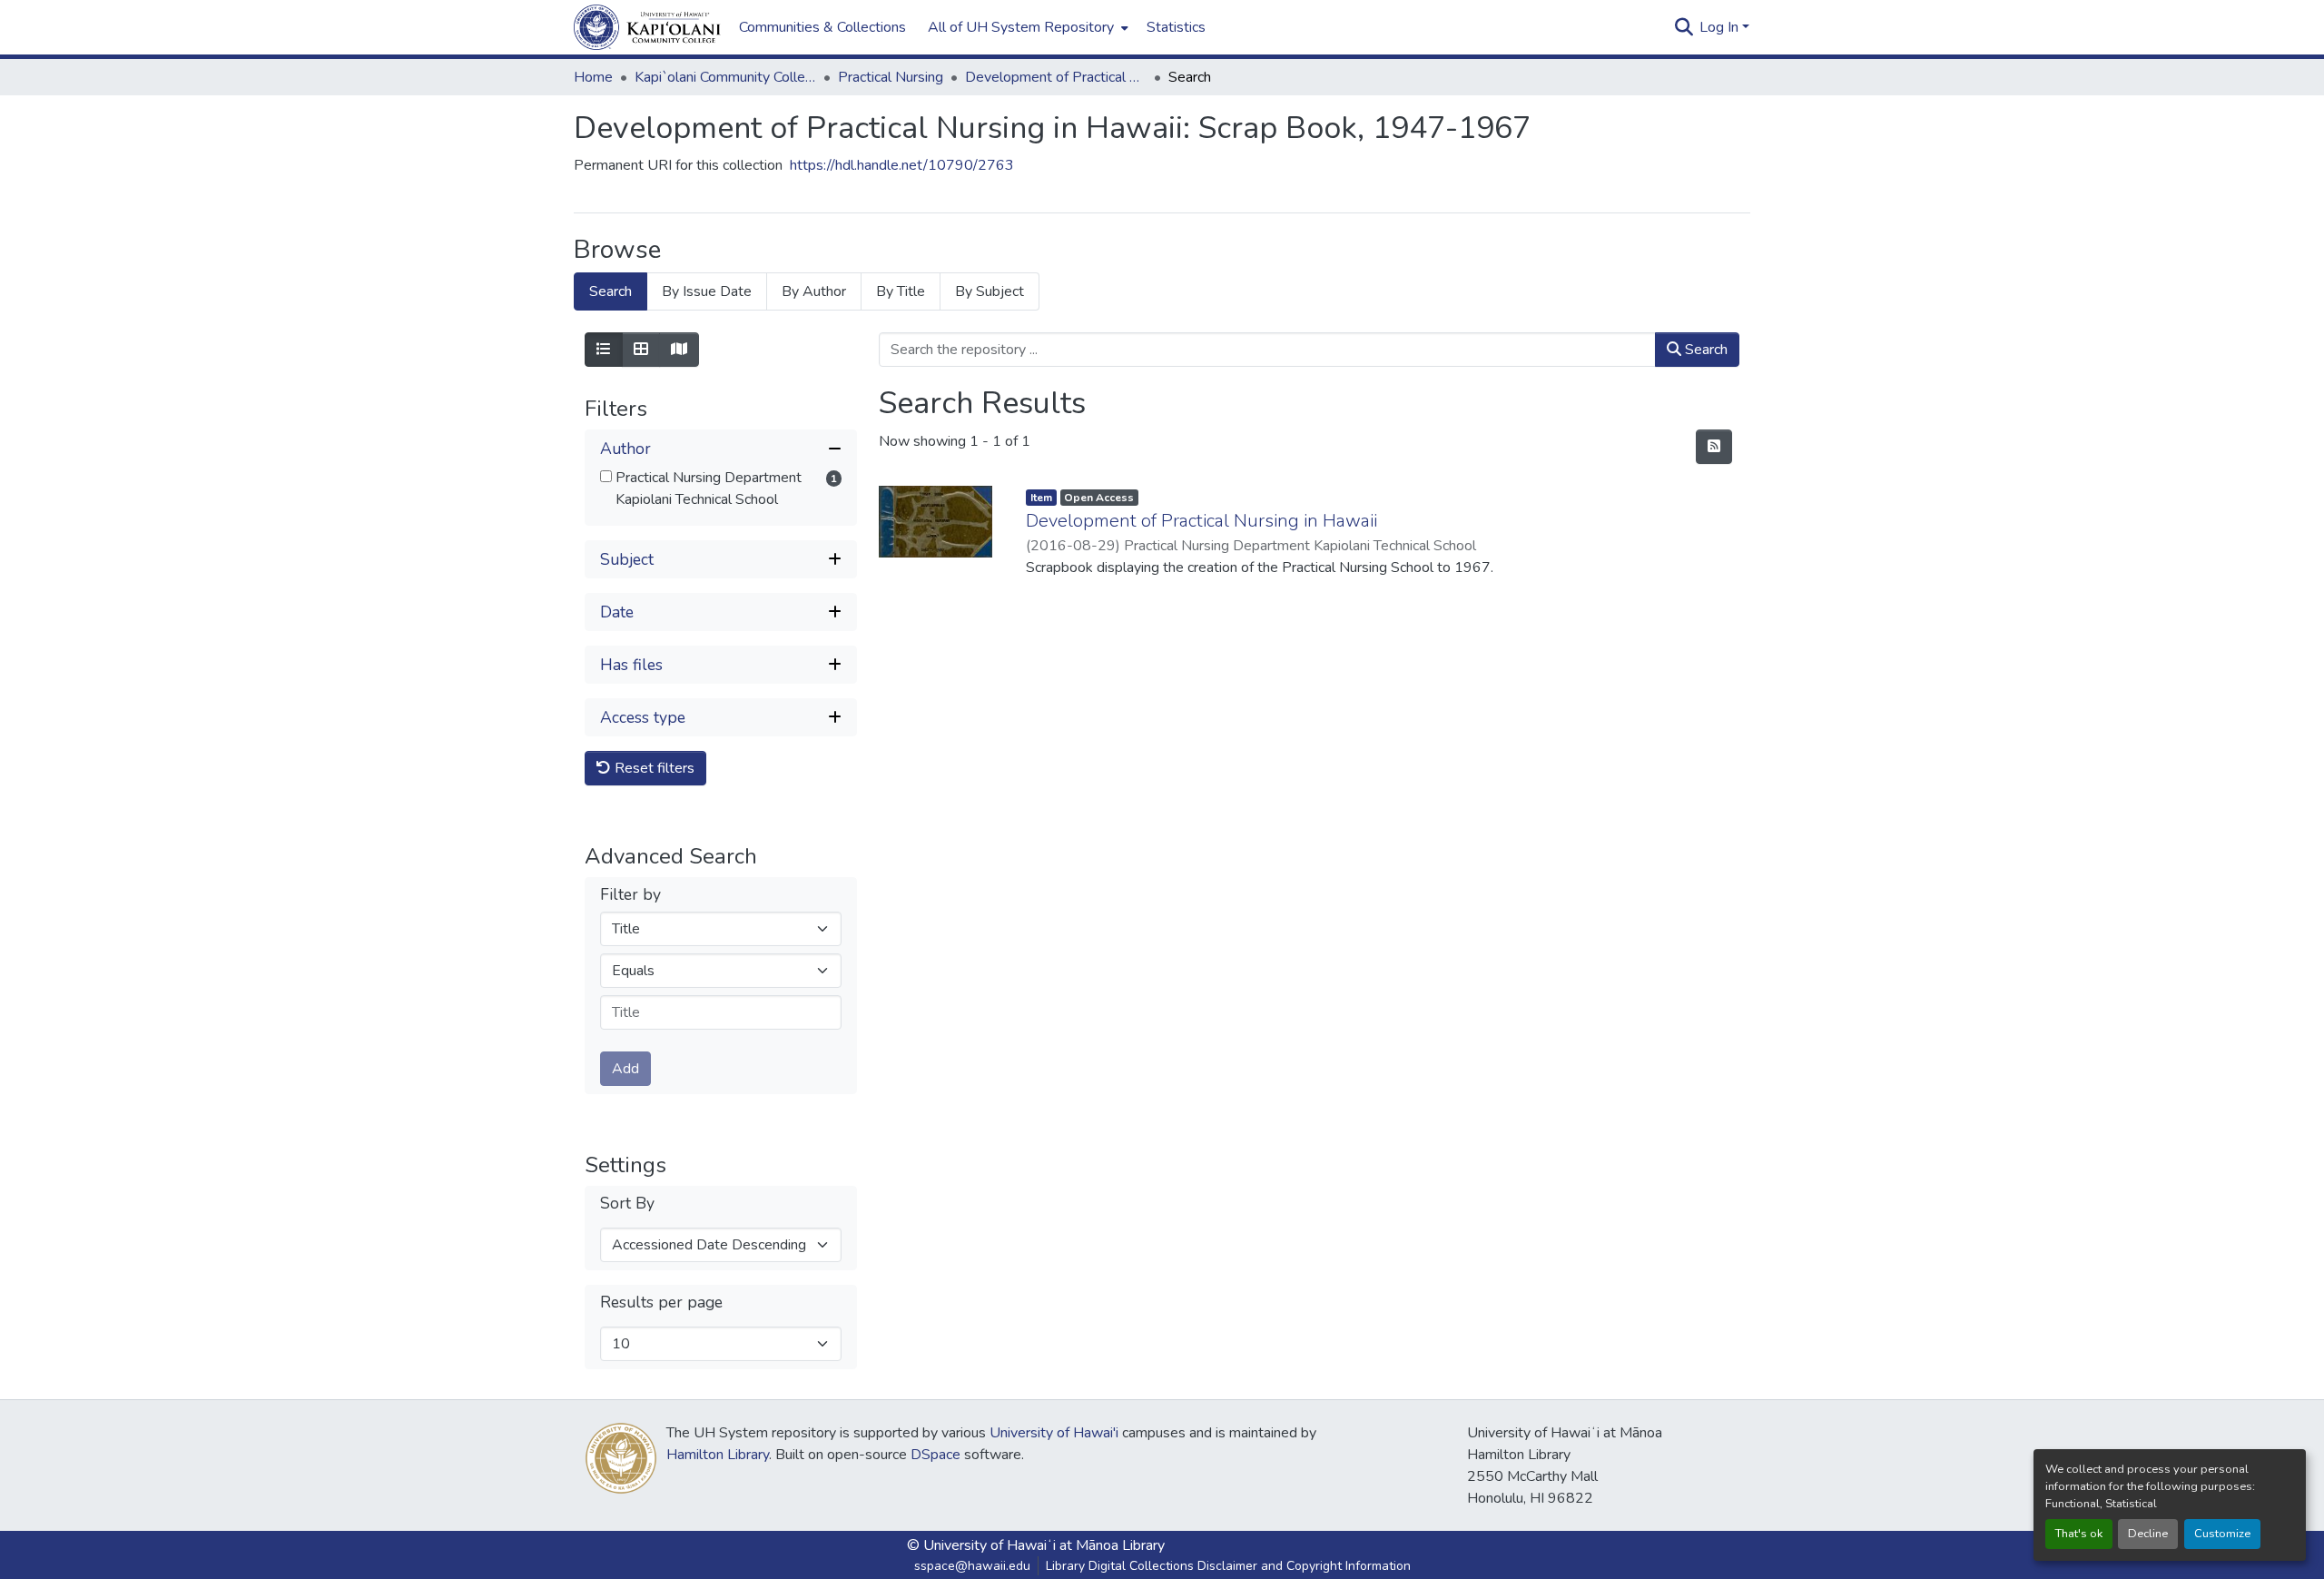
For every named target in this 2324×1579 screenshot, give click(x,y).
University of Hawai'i (1054, 1433)
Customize (2222, 1534)
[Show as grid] (641, 350)
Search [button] (1704, 350)
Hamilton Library (718, 1455)
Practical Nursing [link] (891, 77)
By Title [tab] (901, 291)
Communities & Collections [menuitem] (822, 27)
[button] (647, 27)
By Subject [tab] (990, 291)
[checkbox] (606, 476)
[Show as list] (604, 350)
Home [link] (593, 77)
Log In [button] (1721, 27)
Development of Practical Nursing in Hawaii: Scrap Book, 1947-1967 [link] (1056, 77)
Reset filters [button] (653, 768)
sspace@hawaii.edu (972, 1566)
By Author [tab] (814, 291)
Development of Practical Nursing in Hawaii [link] (1201, 521)
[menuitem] (1026, 27)
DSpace (936, 1455)
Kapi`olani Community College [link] (725, 77)
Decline (2148, 1534)
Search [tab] (611, 291)
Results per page (661, 1303)
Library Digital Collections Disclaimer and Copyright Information (1228, 1566)
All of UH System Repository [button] (1021, 27)
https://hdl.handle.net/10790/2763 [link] (902, 165)
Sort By (627, 1204)
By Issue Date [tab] (707, 291)
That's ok (2079, 1534)
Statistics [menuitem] (1176, 27)
